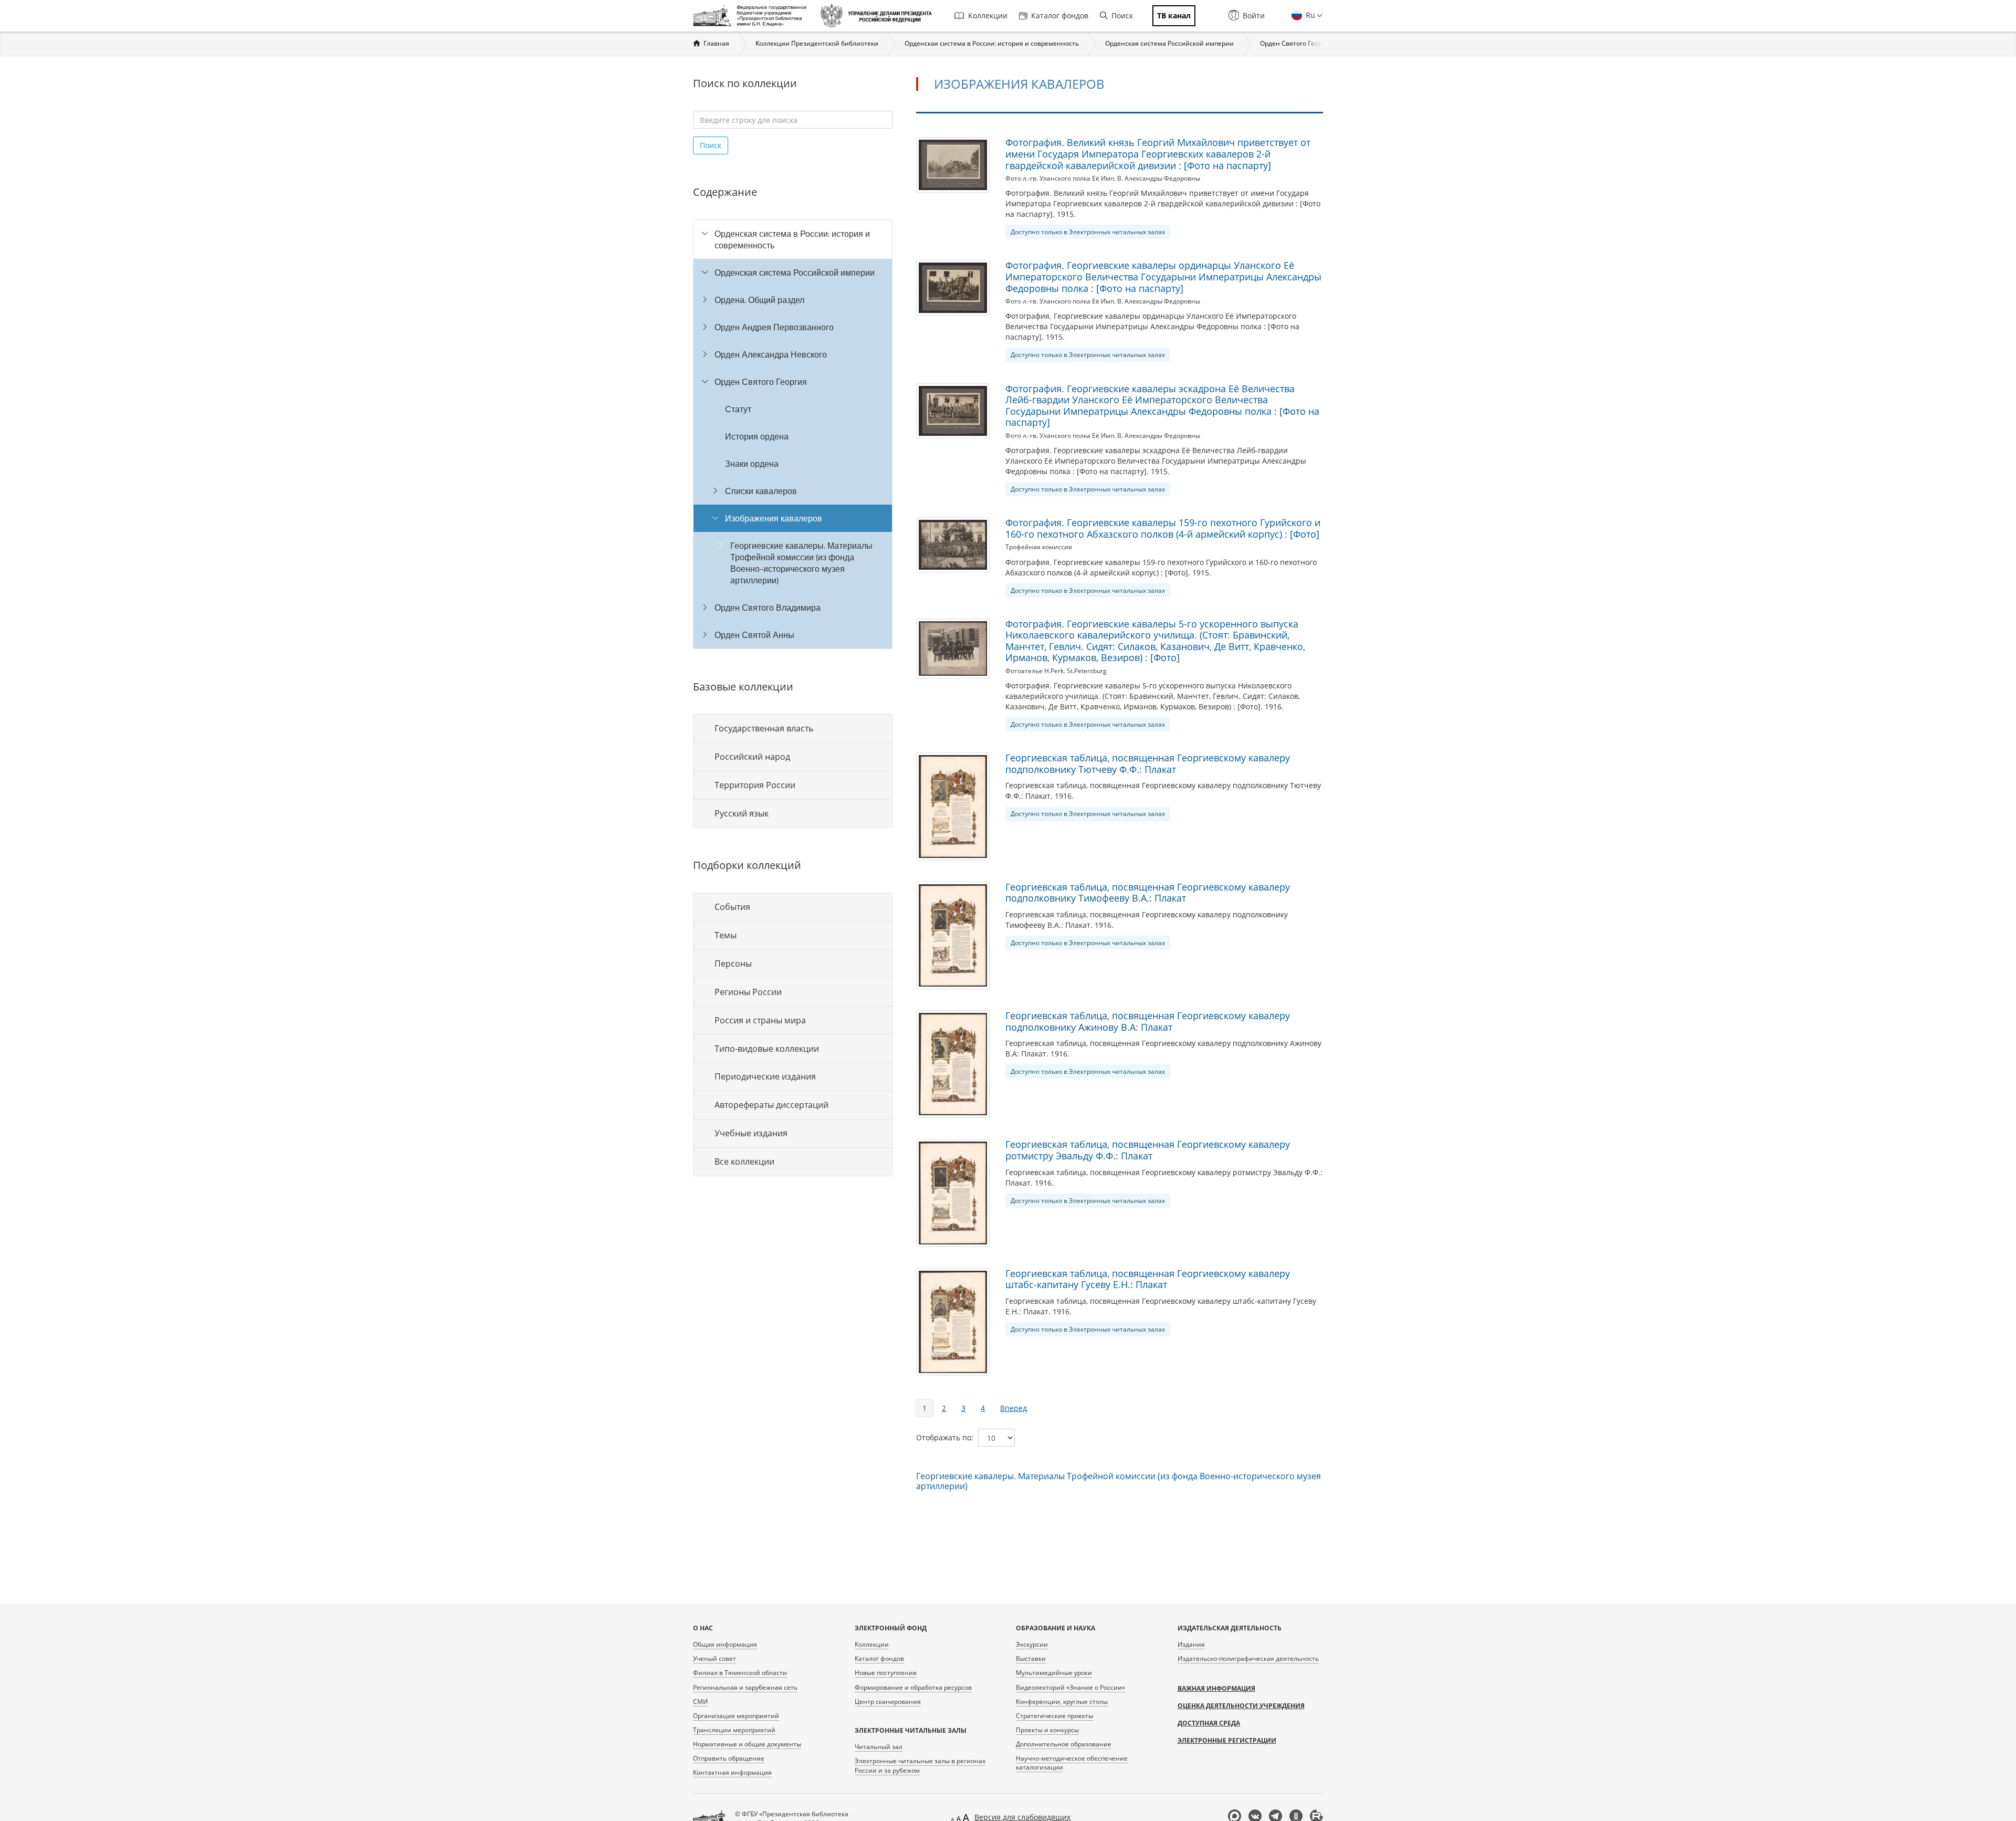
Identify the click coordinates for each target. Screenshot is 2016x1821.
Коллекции (988, 15)
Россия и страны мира (760, 1020)
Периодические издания (765, 1076)
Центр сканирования (888, 1702)
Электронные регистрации (1227, 1740)
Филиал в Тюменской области (740, 1673)
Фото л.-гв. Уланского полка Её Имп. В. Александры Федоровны (1103, 178)
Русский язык (742, 813)
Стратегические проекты (1054, 1716)
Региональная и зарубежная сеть (745, 1687)
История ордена (757, 436)
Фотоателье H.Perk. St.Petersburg (1056, 671)
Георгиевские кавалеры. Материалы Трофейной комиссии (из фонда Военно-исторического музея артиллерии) (801, 563)
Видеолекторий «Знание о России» (1070, 1687)
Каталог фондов (1060, 15)
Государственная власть (764, 728)
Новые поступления (886, 1673)
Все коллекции (744, 1161)
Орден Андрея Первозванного (774, 327)
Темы (726, 935)
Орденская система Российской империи (1169, 43)
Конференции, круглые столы (1062, 1702)
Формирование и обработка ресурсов (913, 1687)
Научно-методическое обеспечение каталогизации (1072, 1763)
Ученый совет (715, 1658)
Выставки (1031, 1658)
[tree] (793, 434)
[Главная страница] (753, 16)
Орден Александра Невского (771, 354)
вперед (1014, 1408)
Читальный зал (879, 1747)
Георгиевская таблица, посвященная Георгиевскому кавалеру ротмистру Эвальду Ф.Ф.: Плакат (1148, 1150)
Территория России (755, 785)
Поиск (1122, 15)
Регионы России (748, 992)
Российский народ (752, 757)
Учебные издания (751, 1133)
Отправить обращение (729, 1758)
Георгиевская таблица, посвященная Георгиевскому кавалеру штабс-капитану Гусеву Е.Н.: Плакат (1148, 1279)
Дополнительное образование (1064, 1744)
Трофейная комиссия (1039, 547)
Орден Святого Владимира (768, 608)
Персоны (733, 964)
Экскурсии (1032, 1644)
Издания (1191, 1644)
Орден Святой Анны (754, 635)
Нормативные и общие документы (747, 1744)
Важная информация (1216, 1688)
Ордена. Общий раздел (759, 300)
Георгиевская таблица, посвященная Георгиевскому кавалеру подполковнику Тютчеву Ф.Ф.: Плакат (1148, 763)
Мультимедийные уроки (1054, 1673)
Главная (716, 43)
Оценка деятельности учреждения (1241, 1706)
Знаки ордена (752, 464)
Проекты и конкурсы (1047, 1730)
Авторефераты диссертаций (771, 1105)
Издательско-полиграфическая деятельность (1248, 1658)
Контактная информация (732, 1772)
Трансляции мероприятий (734, 1730)
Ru (1309, 15)
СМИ (700, 1702)
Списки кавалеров (761, 491)
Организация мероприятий (736, 1716)
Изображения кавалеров (774, 518)
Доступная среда (1209, 1723)
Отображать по (944, 1437)
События (732, 907)
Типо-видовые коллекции (767, 1049)
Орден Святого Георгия (1296, 43)
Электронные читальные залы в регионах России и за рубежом (920, 1765)
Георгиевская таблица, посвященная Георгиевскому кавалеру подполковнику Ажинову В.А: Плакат (1148, 1021)
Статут (738, 409)
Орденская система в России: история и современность (992, 43)
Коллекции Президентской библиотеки (817, 43)
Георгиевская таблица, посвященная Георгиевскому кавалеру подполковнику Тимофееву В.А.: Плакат (1148, 893)
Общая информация (725, 1644)
